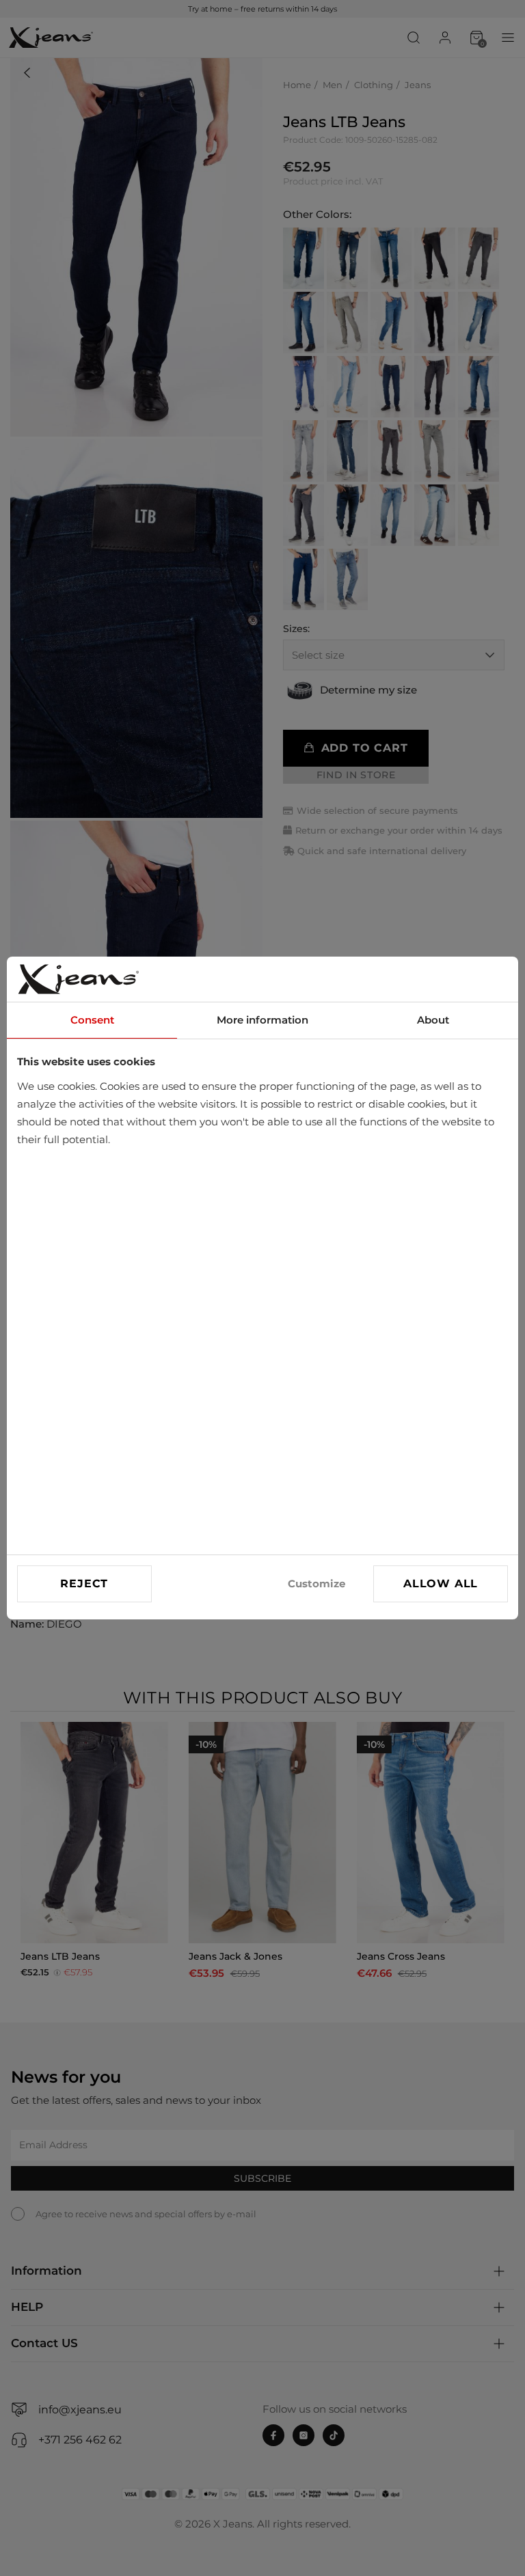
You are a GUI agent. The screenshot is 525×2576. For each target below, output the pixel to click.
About (433, 1020)
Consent (92, 1020)
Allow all (441, 1584)
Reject (84, 1584)
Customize (317, 1584)
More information (262, 1020)
